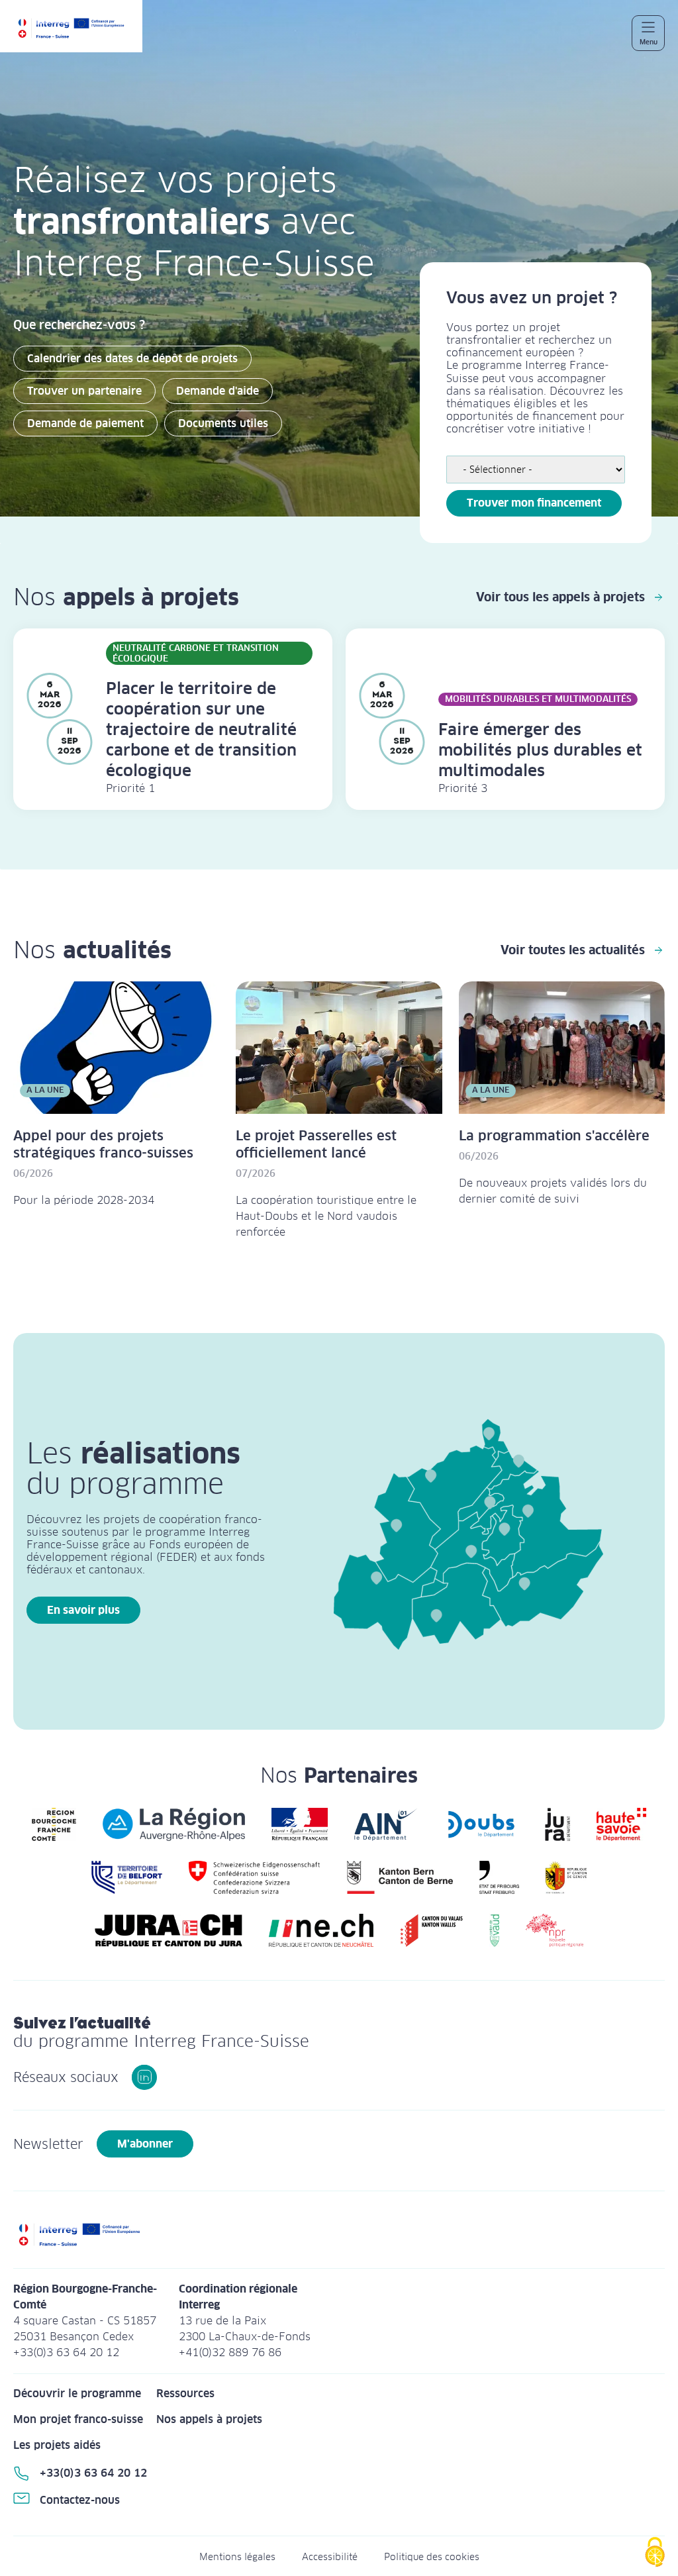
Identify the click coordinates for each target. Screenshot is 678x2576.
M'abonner (145, 2144)
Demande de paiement (85, 423)
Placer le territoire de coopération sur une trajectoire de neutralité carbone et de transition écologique (201, 729)
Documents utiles (223, 423)
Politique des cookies (432, 2557)
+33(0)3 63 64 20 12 (93, 2473)
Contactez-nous (80, 2500)
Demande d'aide (218, 391)
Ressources (185, 2394)
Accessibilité (330, 2557)
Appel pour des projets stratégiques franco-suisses (103, 1144)
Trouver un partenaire (84, 391)
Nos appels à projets (209, 2419)
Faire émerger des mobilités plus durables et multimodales (540, 750)
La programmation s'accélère (554, 1136)
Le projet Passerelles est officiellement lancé (316, 1144)
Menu (649, 42)
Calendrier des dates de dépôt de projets (132, 359)
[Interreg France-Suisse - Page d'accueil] (78, 33)
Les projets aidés (57, 2445)
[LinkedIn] (144, 2077)
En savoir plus (83, 1610)
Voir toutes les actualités (573, 950)
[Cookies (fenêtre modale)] (655, 2553)
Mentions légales (237, 2557)
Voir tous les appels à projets (560, 597)
